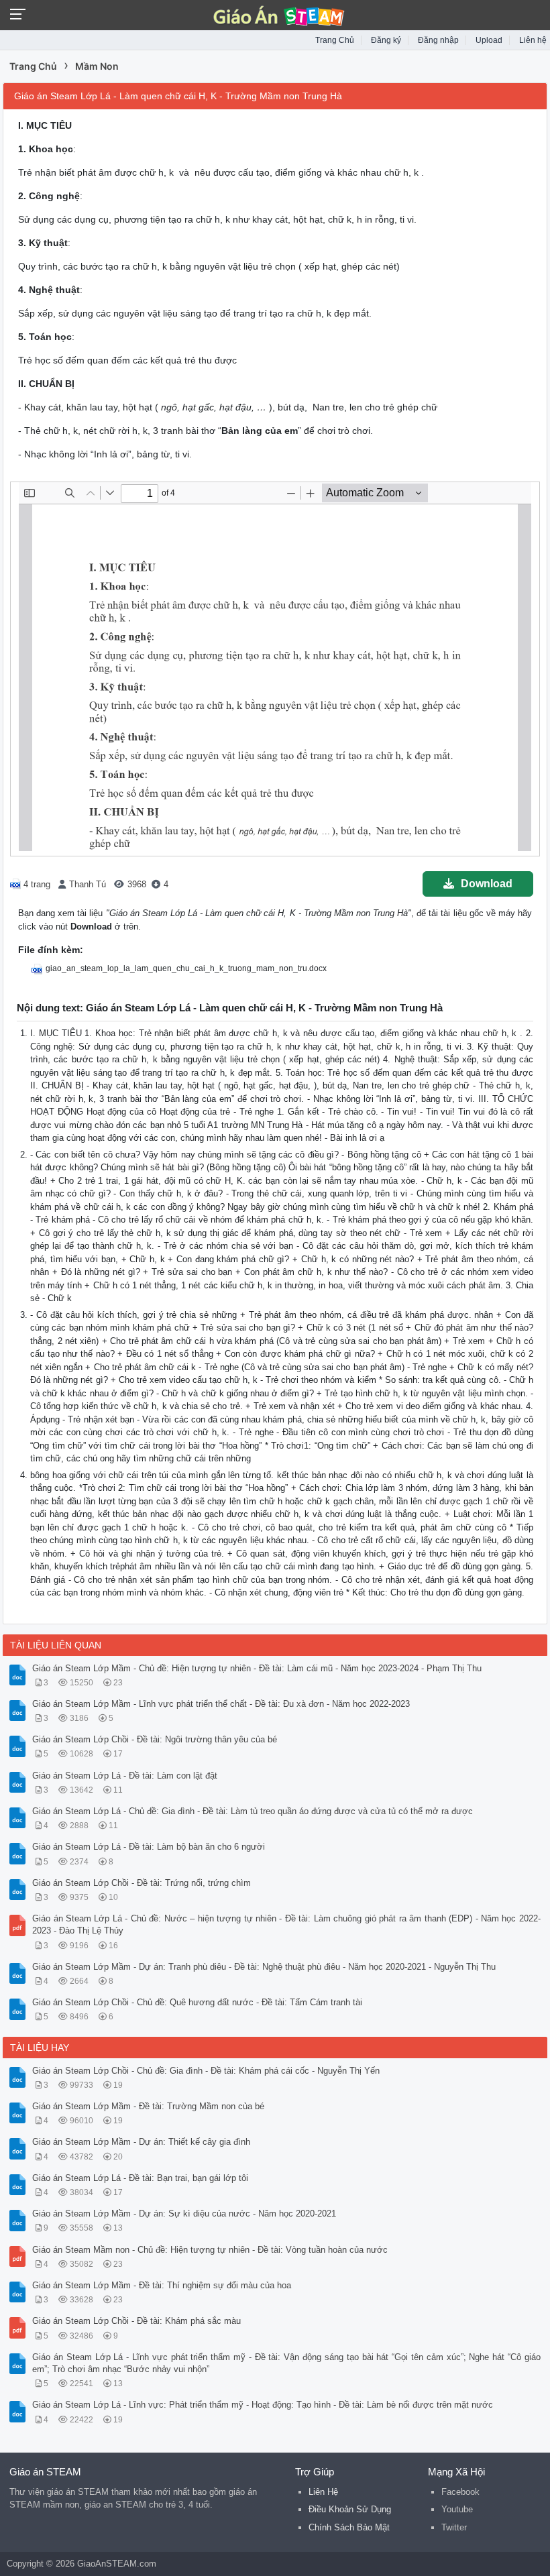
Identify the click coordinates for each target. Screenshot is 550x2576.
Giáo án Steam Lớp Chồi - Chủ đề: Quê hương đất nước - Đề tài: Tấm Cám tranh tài (197, 2002)
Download (487, 884)
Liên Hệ (323, 2492)
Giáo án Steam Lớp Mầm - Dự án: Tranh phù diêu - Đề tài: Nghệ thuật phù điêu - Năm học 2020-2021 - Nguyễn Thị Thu (264, 1967)
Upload (489, 40)
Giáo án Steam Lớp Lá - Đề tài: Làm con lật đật (125, 1776)
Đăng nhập (438, 40)
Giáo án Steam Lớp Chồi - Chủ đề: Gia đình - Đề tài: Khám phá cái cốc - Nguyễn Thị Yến (206, 2071)
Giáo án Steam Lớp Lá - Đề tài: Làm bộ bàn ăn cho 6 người (149, 1847)
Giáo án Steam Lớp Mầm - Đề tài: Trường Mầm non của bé (148, 2106)
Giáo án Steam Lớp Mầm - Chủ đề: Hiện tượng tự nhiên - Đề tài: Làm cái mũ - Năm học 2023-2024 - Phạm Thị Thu (257, 1668)
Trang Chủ (335, 40)
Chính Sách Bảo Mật (349, 2527)
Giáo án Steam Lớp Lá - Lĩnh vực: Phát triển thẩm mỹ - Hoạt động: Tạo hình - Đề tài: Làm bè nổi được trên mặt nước (263, 2405)
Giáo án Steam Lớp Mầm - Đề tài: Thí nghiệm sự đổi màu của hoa (162, 2285)
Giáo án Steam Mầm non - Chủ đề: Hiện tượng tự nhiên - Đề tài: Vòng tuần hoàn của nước (210, 2250)
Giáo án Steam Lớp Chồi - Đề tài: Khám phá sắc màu (136, 2321)
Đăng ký (386, 40)
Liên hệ (533, 40)
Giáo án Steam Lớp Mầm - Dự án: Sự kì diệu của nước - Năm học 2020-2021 (184, 2214)
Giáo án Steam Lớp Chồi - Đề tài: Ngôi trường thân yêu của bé (155, 1739)
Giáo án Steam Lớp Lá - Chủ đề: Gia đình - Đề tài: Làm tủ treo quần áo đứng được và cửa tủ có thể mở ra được (253, 1811)
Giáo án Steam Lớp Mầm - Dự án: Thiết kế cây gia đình (141, 2142)
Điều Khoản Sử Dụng (350, 2509)
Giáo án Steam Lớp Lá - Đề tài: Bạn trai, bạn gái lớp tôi (140, 2178)
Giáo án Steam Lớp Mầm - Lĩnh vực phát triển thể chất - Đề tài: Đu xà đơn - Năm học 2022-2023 (221, 1704)
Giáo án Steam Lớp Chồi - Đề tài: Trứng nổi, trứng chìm (142, 1883)
